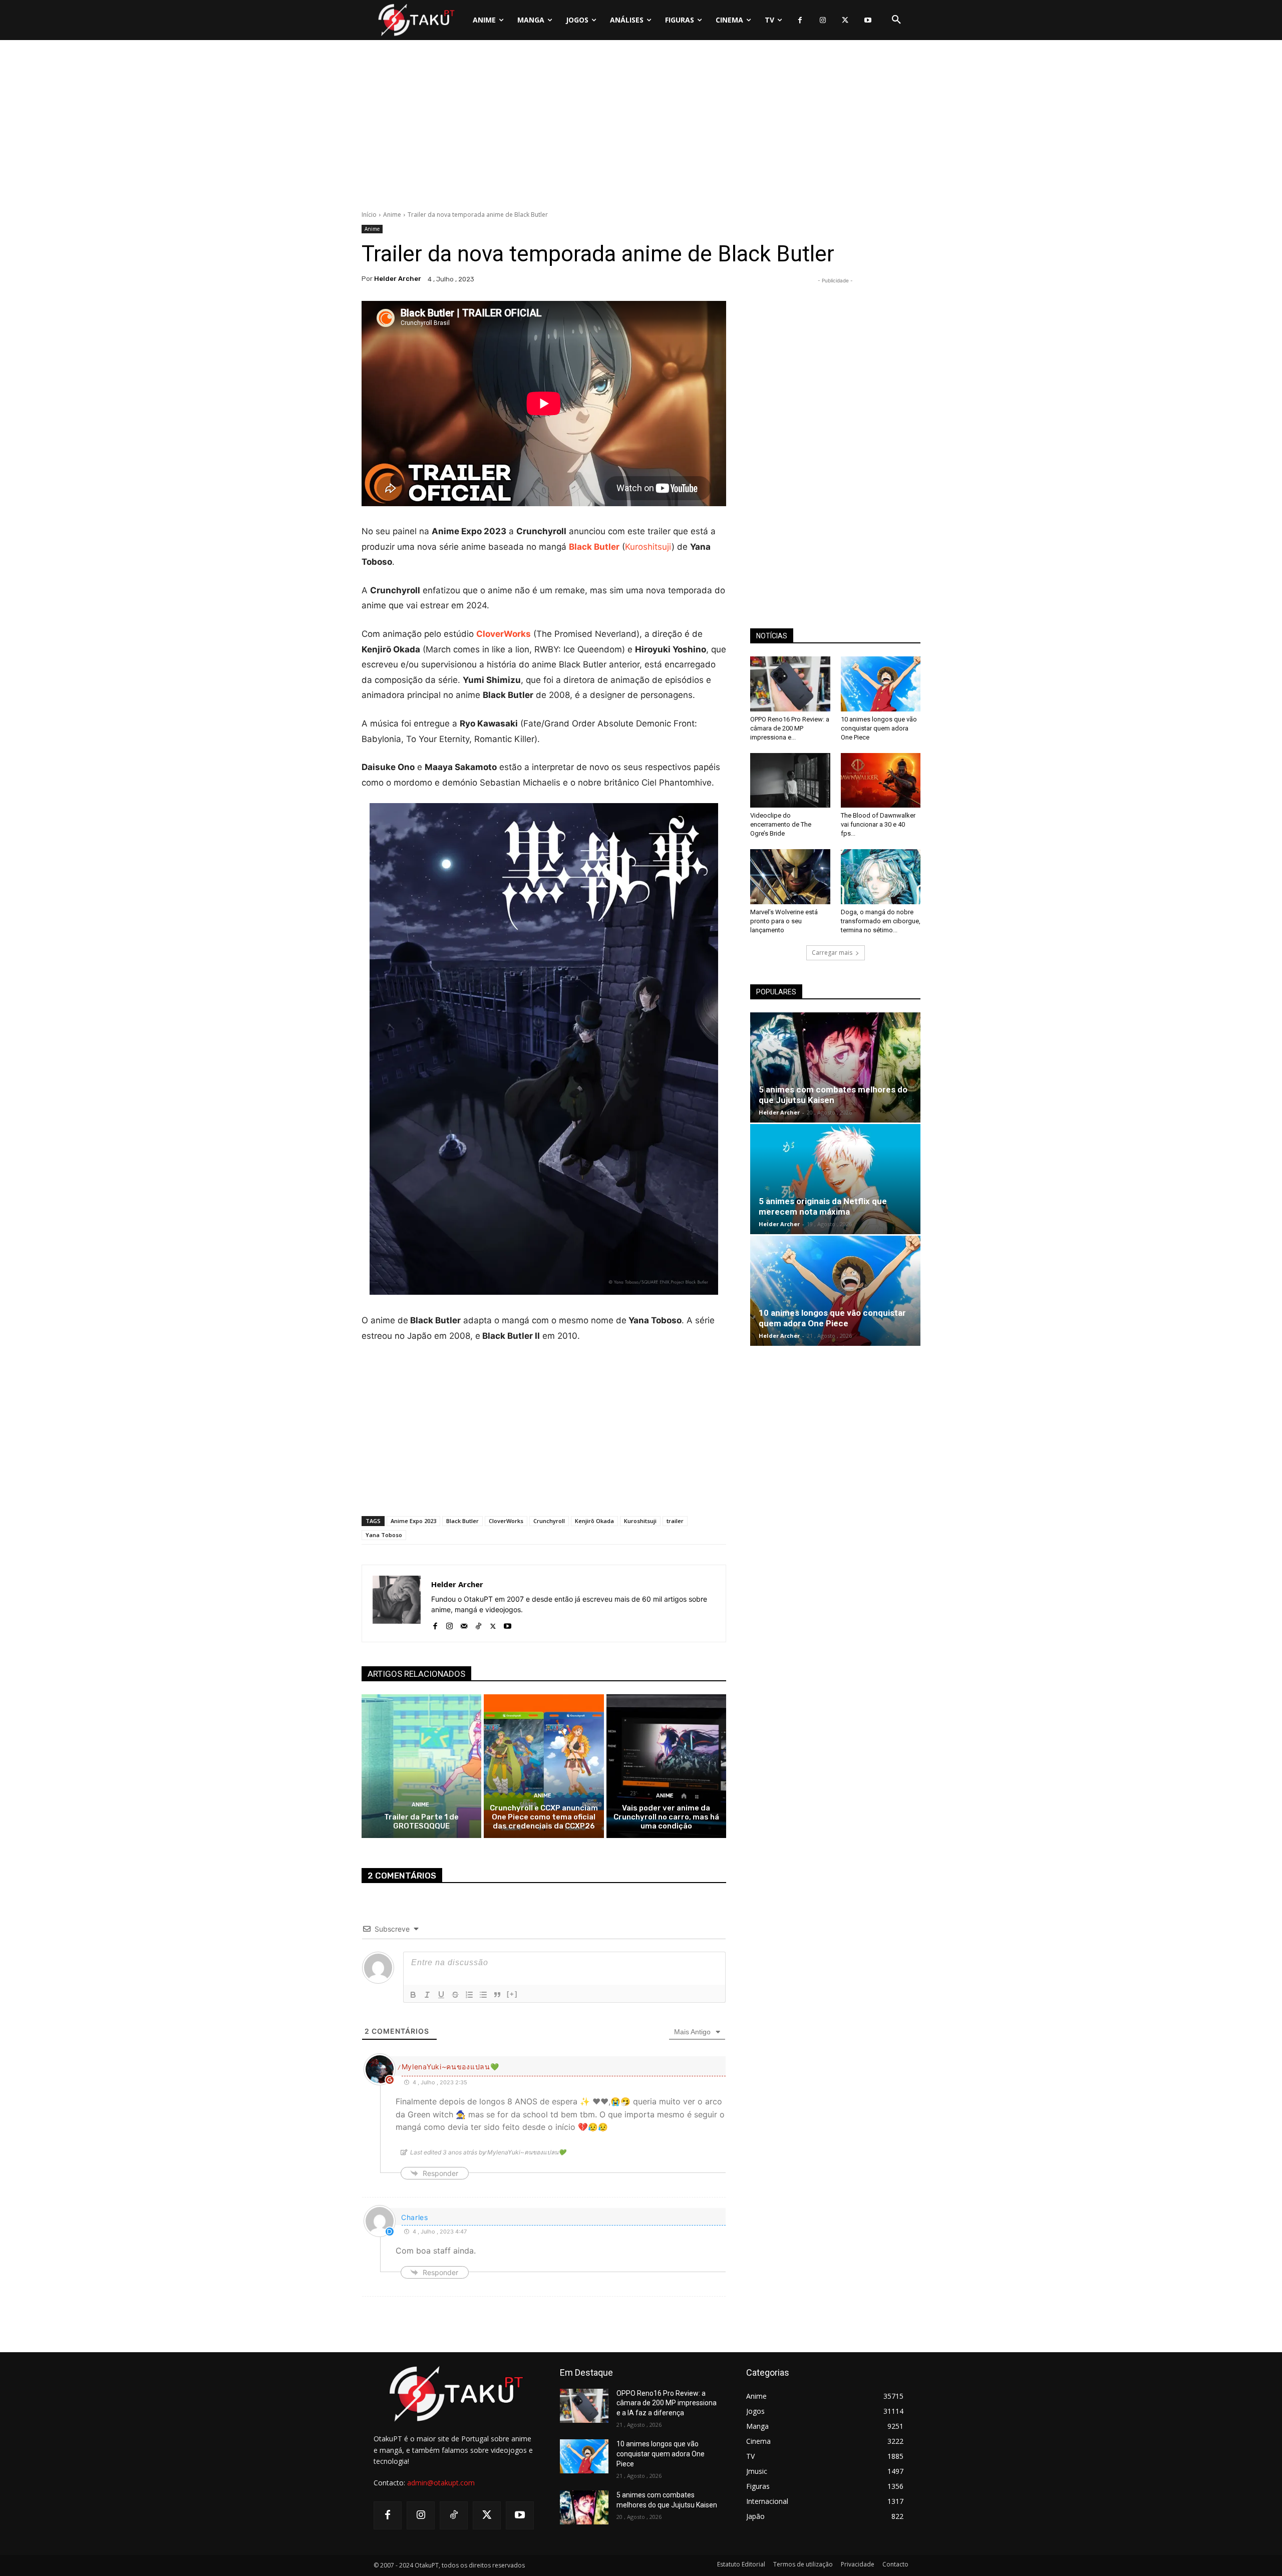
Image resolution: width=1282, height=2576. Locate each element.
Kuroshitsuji (648, 547)
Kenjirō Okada (594, 1521)
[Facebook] (800, 20)
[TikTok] (478, 1624)
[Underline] (441, 1995)
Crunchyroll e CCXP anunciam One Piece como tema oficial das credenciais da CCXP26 (544, 1817)
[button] (896, 20)
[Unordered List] (483, 1995)
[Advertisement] (641, 128)
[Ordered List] (469, 1995)
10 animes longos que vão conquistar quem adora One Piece (879, 728)
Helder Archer (398, 279)
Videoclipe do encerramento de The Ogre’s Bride (781, 824)
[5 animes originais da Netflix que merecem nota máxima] (835, 1179)
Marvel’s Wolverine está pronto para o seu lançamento (784, 921)
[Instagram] (823, 20)
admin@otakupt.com (441, 2483)
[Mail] (464, 1624)
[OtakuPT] (416, 20)
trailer (675, 1521)
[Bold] (413, 1995)
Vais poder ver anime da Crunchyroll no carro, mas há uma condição (666, 1817)
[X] (845, 20)
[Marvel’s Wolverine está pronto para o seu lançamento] (790, 877)
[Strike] (455, 1995)
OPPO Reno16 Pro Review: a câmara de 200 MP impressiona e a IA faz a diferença (667, 2403)
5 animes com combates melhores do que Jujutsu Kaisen (833, 1095)
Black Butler (594, 547)
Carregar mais (832, 953)
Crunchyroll (549, 1521)
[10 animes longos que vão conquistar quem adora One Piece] (881, 684)
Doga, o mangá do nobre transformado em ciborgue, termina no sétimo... (881, 921)
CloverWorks (506, 1521)
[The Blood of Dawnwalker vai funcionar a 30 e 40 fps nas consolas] (881, 781)
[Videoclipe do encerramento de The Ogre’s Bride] (790, 781)
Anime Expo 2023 (413, 1521)
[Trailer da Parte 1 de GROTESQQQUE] (421, 1766)
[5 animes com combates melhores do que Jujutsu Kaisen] (835, 1067)
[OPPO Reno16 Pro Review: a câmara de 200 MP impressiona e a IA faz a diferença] (790, 684)
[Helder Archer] (397, 1603)
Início (369, 215)
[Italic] (427, 1995)
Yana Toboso (384, 1535)
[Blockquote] (497, 1995)
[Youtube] (868, 20)
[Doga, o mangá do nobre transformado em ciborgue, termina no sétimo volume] (881, 877)
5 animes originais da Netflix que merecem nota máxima (823, 1206)
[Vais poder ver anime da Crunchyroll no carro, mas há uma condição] (666, 1766)
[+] (512, 1994)
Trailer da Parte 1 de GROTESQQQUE (421, 1821)
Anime (392, 215)
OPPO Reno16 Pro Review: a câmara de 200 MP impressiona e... (790, 728)
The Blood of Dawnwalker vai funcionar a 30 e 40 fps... (878, 824)
